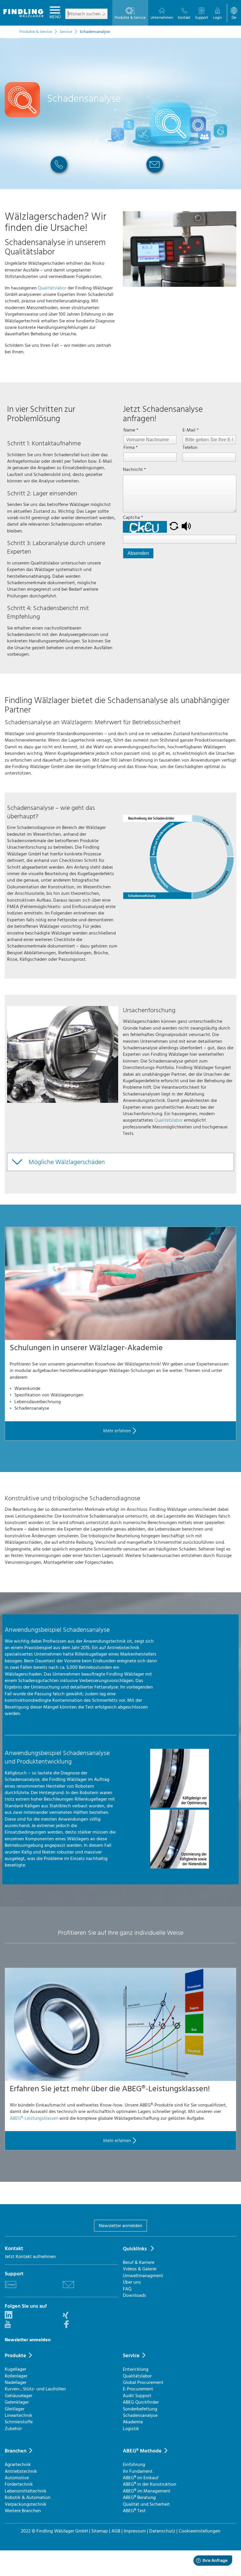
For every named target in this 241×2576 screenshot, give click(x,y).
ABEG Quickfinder (141, 2402)
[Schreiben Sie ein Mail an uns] (68, 2289)
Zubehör (13, 2429)
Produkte (15, 2356)
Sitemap (100, 2531)
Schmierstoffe (19, 2422)
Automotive (17, 2478)
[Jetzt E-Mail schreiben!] (155, 175)
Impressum (135, 2531)
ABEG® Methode (142, 2451)
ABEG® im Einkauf (141, 2478)
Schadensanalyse (140, 2415)
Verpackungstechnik (26, 2504)
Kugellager (15, 2369)
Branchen (16, 2451)
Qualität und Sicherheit (146, 2504)
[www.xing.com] (66, 2317)
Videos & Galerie (140, 2269)
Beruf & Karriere (139, 2262)
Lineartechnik (19, 2415)
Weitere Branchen (23, 2511)
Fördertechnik (19, 2484)
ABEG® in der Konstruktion (150, 2484)
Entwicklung (136, 2369)
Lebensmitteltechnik (26, 2491)
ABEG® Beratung (139, 2497)
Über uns (132, 2282)
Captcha (133, 517)
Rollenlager (16, 2376)
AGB (116, 2531)
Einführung (134, 2465)
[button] (174, 527)
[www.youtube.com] (8, 2327)
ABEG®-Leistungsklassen (34, 2118)
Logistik (131, 2429)
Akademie (133, 2422)
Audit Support (137, 2396)
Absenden (138, 553)
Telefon (190, 447)
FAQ (127, 2289)
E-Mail (191, 430)
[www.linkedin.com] (9, 2317)
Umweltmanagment (143, 2276)
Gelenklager (17, 2402)
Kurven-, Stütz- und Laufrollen (35, 2389)
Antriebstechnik (21, 2471)
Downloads (134, 2295)
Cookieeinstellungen (200, 2531)
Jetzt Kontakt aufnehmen (30, 2257)
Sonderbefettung (140, 2409)
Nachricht (134, 469)
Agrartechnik (18, 2465)
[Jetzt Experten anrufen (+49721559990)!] (59, 175)
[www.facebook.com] (66, 2327)
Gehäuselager (19, 2396)
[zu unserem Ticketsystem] (11, 2289)
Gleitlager (15, 2409)
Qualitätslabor (52, 288)
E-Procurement (138, 2389)
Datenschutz (162, 2531)
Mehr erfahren (117, 1431)
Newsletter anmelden (120, 2226)
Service (131, 2356)
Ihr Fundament (138, 2471)
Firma (131, 447)
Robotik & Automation (28, 2497)
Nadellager (16, 2382)
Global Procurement (143, 2382)
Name (131, 430)
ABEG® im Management (147, 2491)
